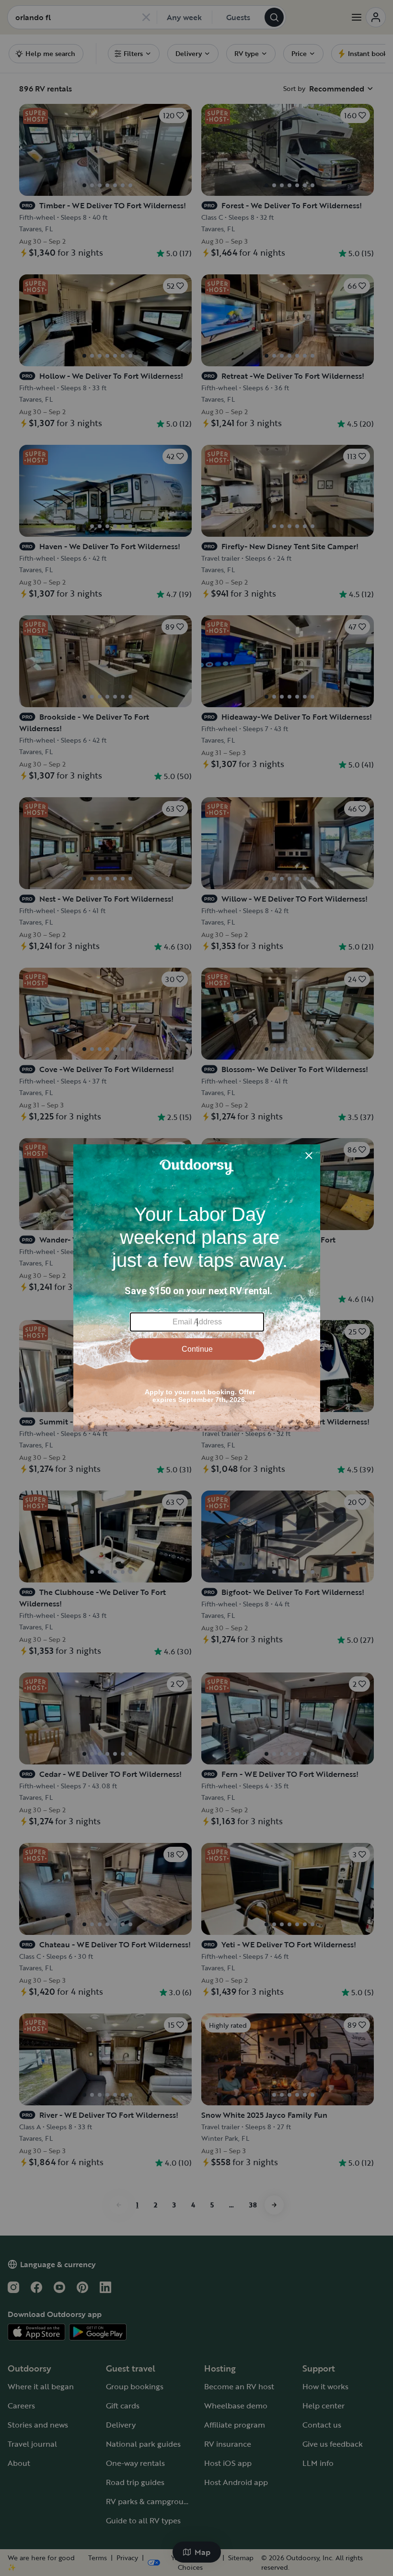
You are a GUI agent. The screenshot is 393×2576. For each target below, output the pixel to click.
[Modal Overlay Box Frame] (197, 1288)
